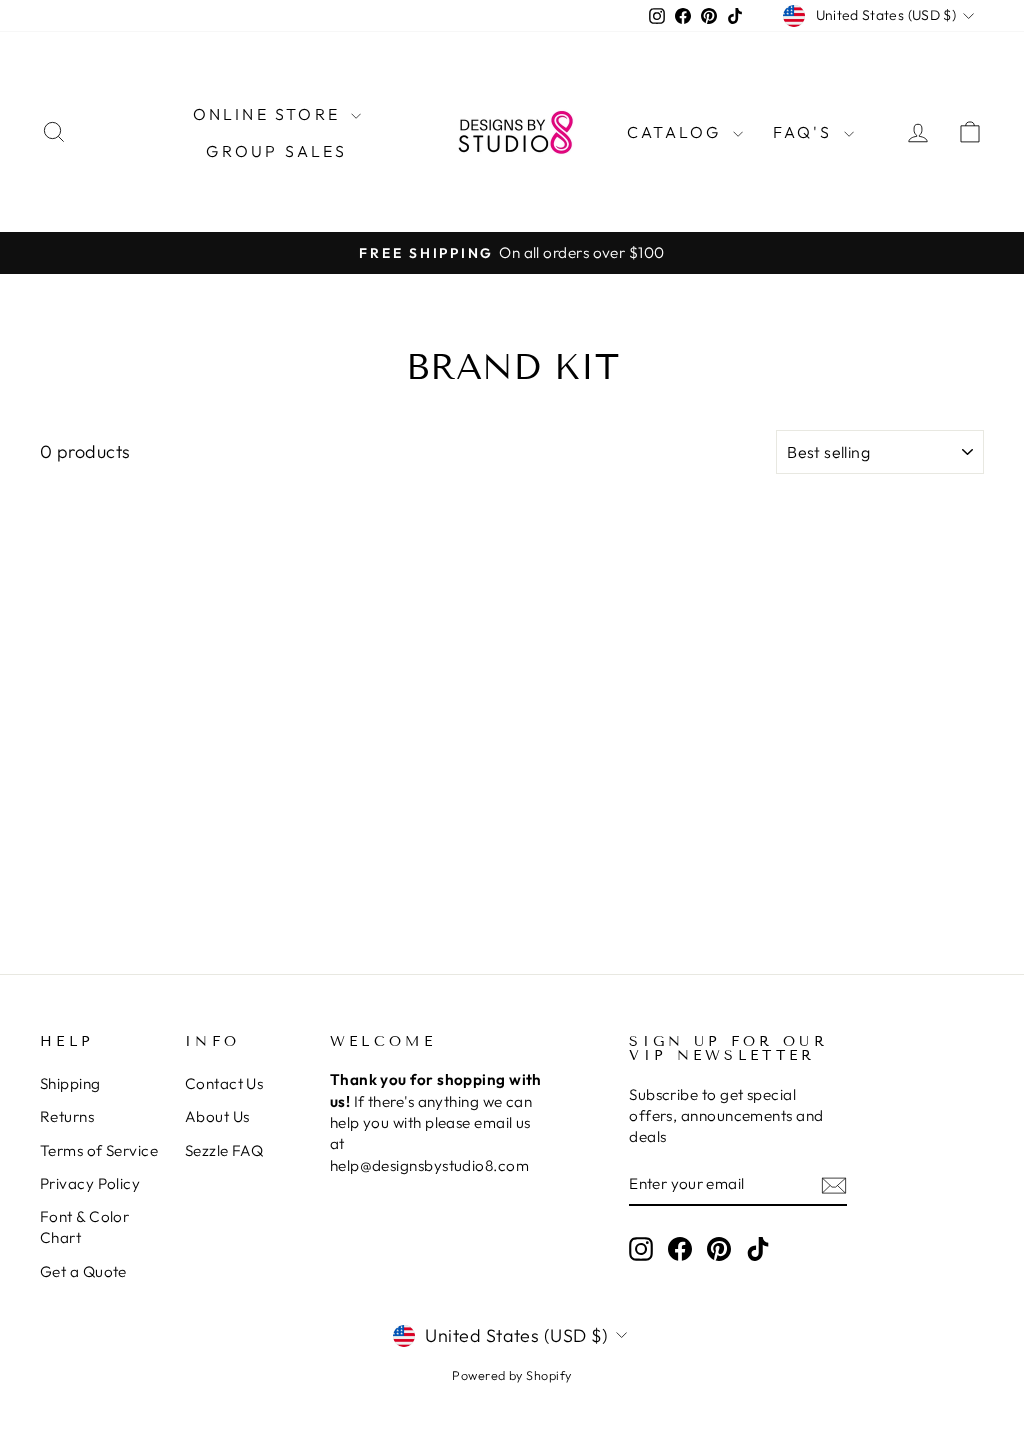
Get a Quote (83, 1271)
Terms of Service (99, 1150)
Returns (67, 1116)
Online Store (270, 114)
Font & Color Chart (84, 1227)
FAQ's (806, 132)
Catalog (677, 132)
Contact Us (224, 1083)
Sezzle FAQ (224, 1150)
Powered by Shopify (511, 1375)
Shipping (70, 1083)
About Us (217, 1116)
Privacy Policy (90, 1183)
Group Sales (276, 151)
